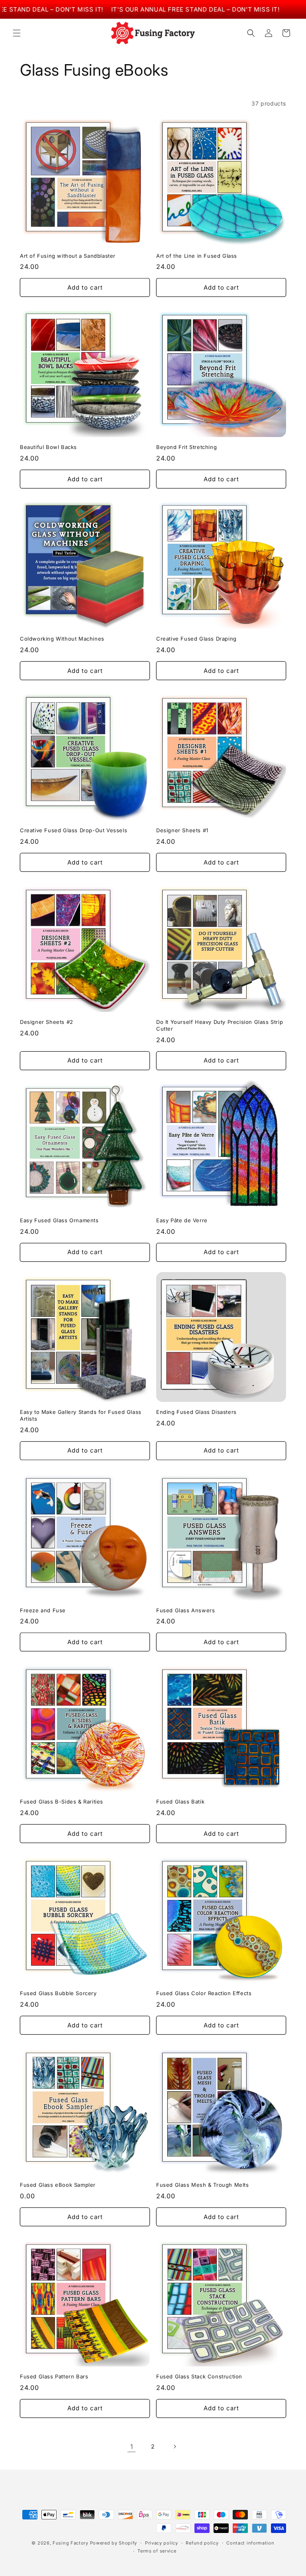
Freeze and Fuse (43, 1610)
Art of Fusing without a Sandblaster (68, 256)
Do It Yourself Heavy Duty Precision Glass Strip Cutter (220, 1025)
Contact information (250, 2543)
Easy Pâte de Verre (182, 1220)
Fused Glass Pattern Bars (54, 2376)
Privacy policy (162, 2543)
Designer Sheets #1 (182, 830)
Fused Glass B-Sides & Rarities (62, 1802)
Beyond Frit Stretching (186, 447)
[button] (17, 33)
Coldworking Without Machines (62, 639)
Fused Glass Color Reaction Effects (204, 1993)
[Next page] (175, 2447)
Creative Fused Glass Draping (196, 639)
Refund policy (202, 2543)
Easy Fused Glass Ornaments (59, 1220)
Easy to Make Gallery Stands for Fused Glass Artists (81, 1415)
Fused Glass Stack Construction (199, 2376)
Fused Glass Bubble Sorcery (58, 1993)
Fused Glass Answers (185, 1610)
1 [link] (132, 2447)
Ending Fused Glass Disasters (196, 1412)
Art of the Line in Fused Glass (197, 256)
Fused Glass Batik (180, 1802)
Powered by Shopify (114, 2543)
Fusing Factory (71, 2543)
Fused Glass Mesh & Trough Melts (203, 2185)
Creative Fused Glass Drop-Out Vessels (74, 830)
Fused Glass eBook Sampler (58, 2185)
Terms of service (157, 2551)
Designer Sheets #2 (47, 1022)
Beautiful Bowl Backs (48, 447)
